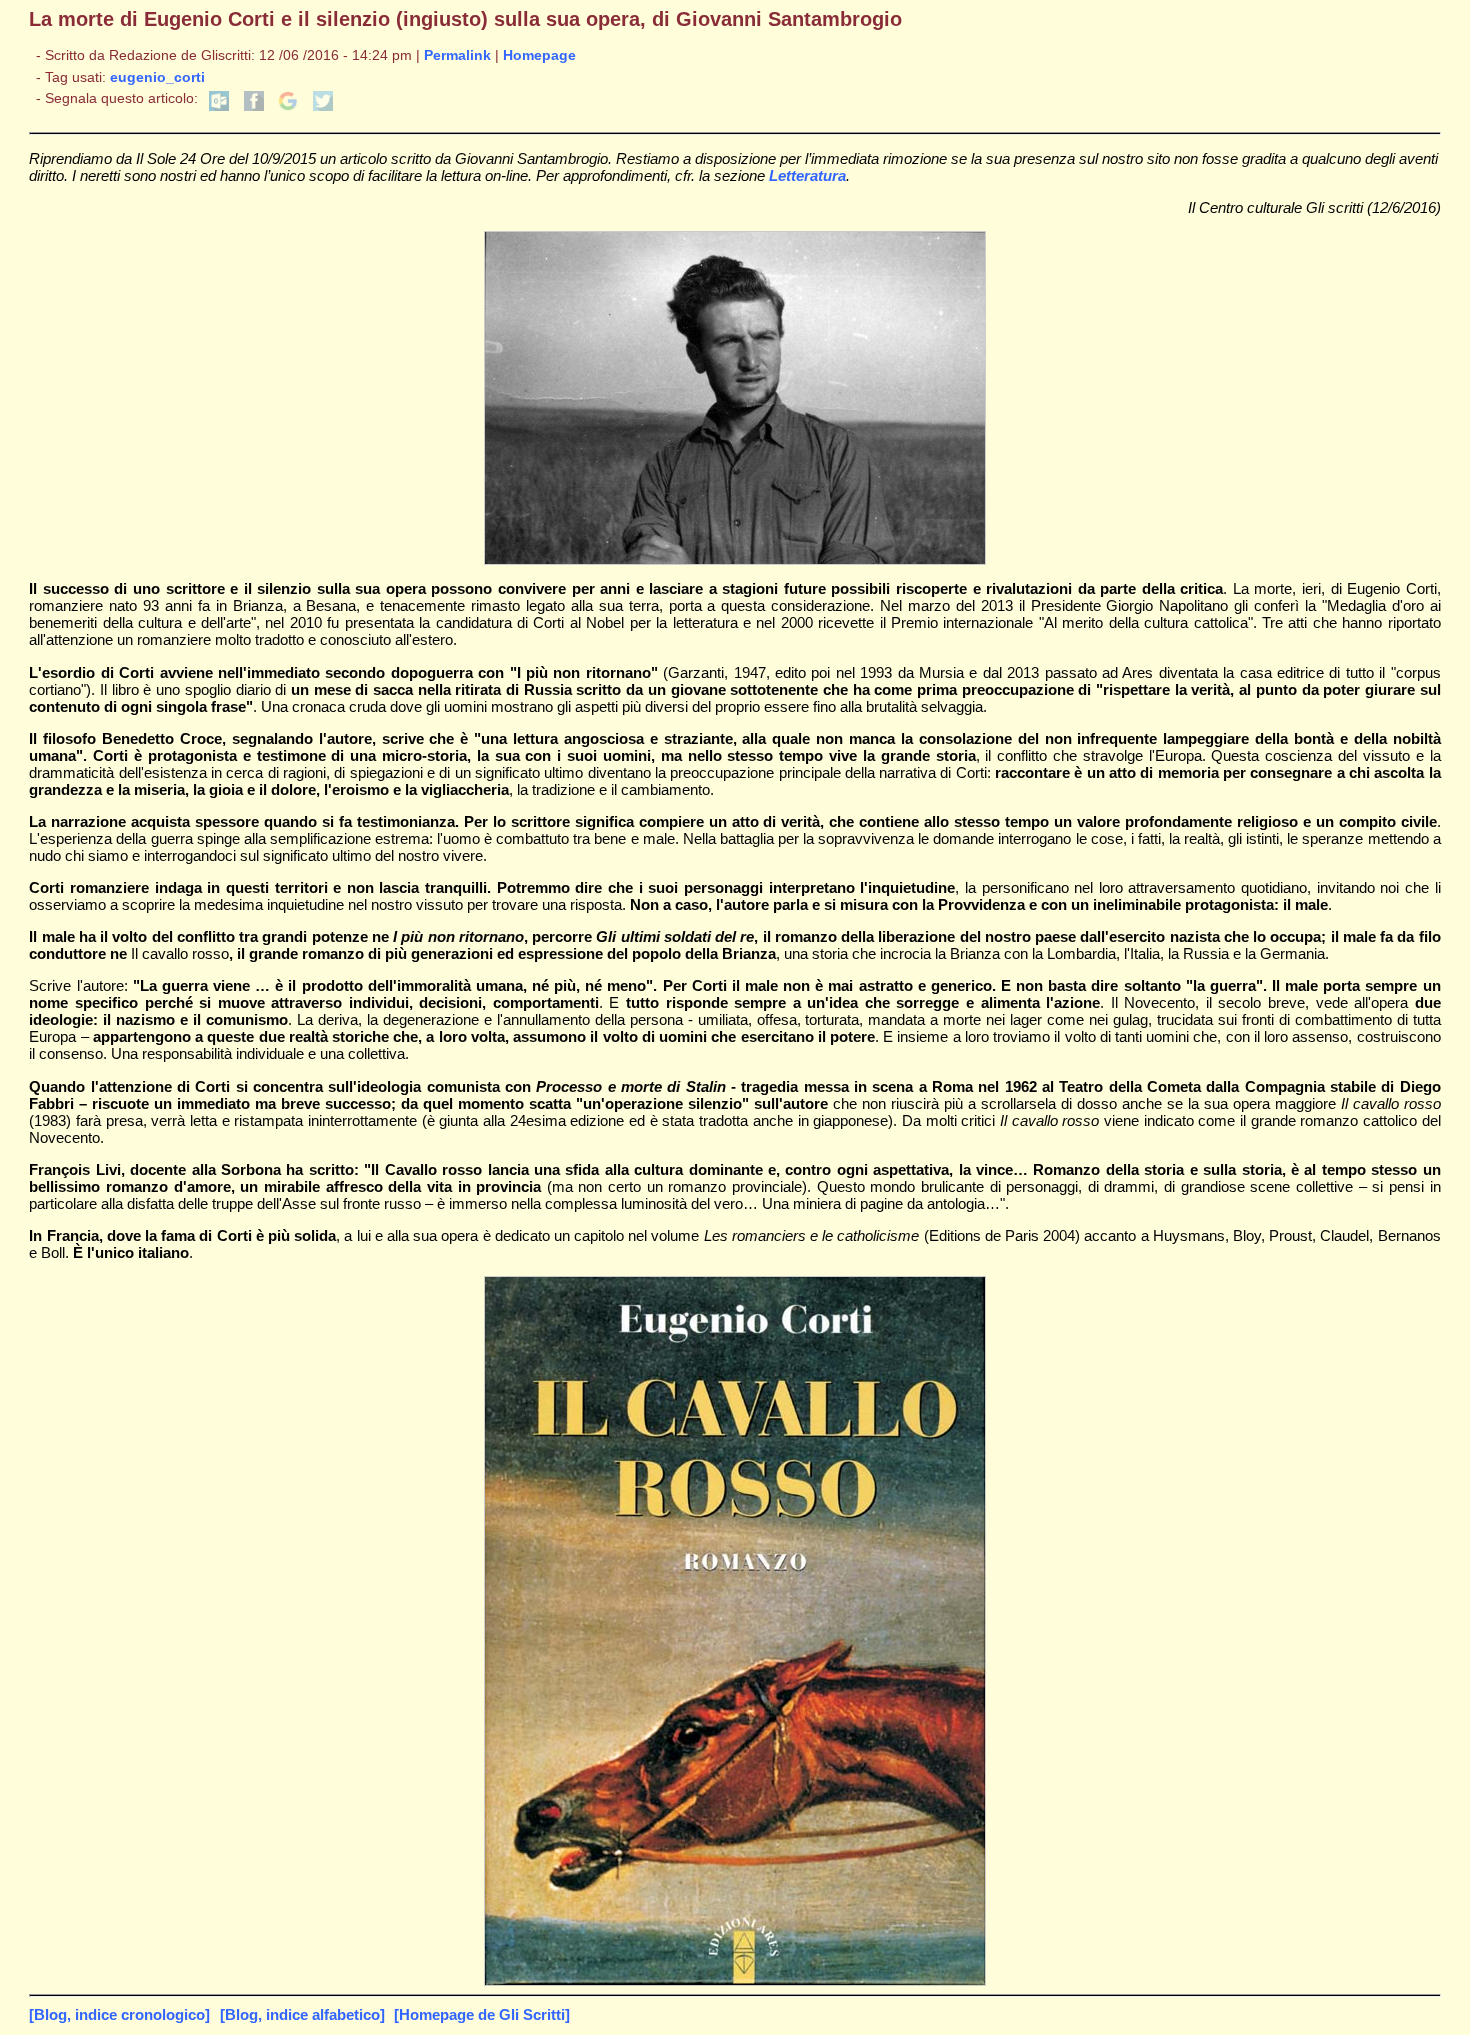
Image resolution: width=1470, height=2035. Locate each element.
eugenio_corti (157, 77)
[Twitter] (323, 106)
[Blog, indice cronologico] (119, 2014)
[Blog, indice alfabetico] (302, 2014)
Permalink (457, 55)
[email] (219, 106)
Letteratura (807, 175)
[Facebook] (254, 106)
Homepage (539, 55)
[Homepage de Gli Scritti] (482, 2014)
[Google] (288, 106)
